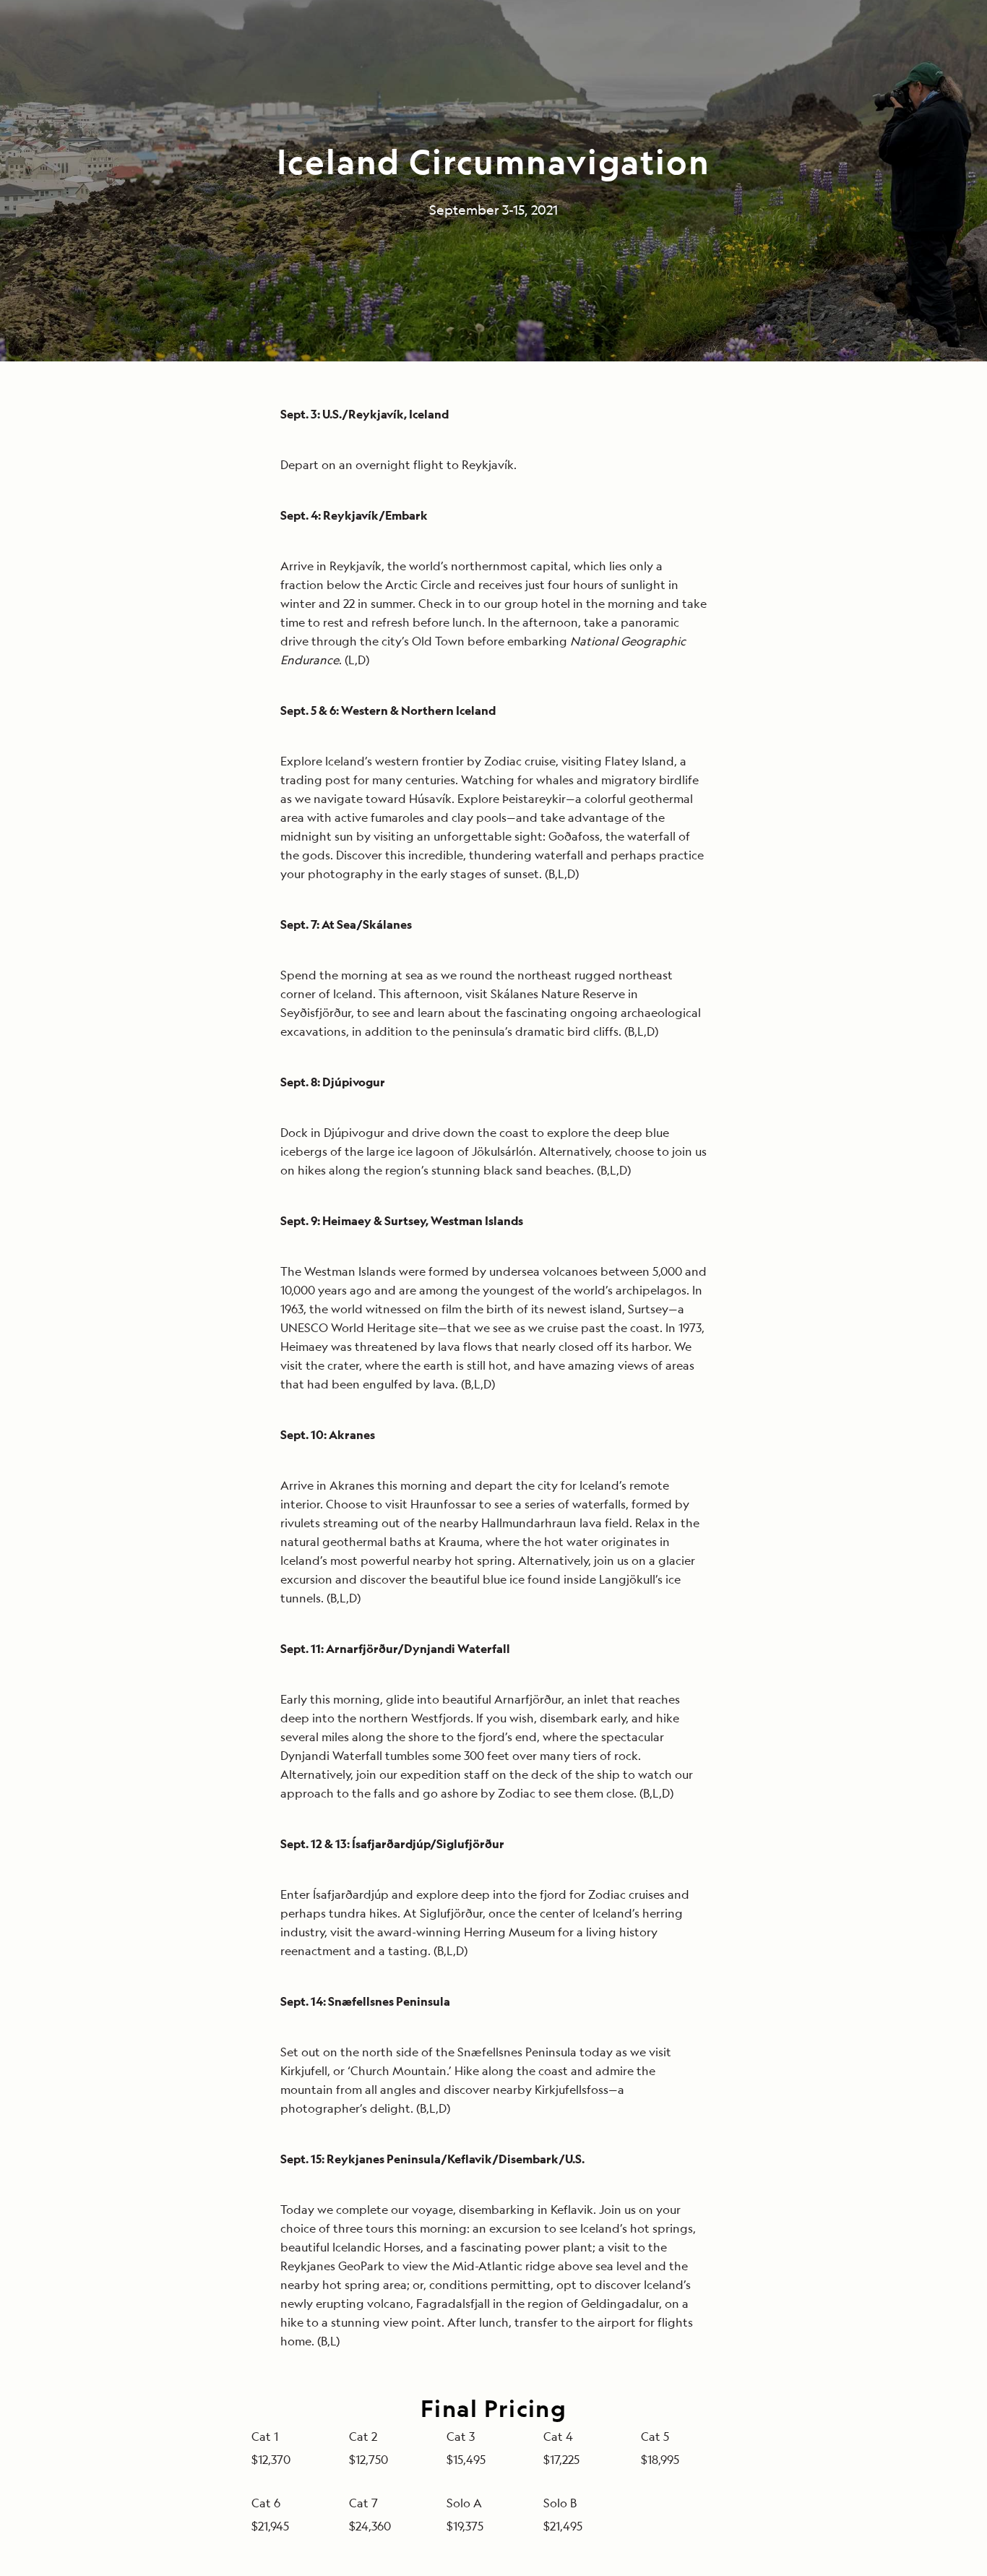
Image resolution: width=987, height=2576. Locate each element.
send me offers (662, 1358)
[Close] (812, 1061)
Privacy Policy (566, 1496)
